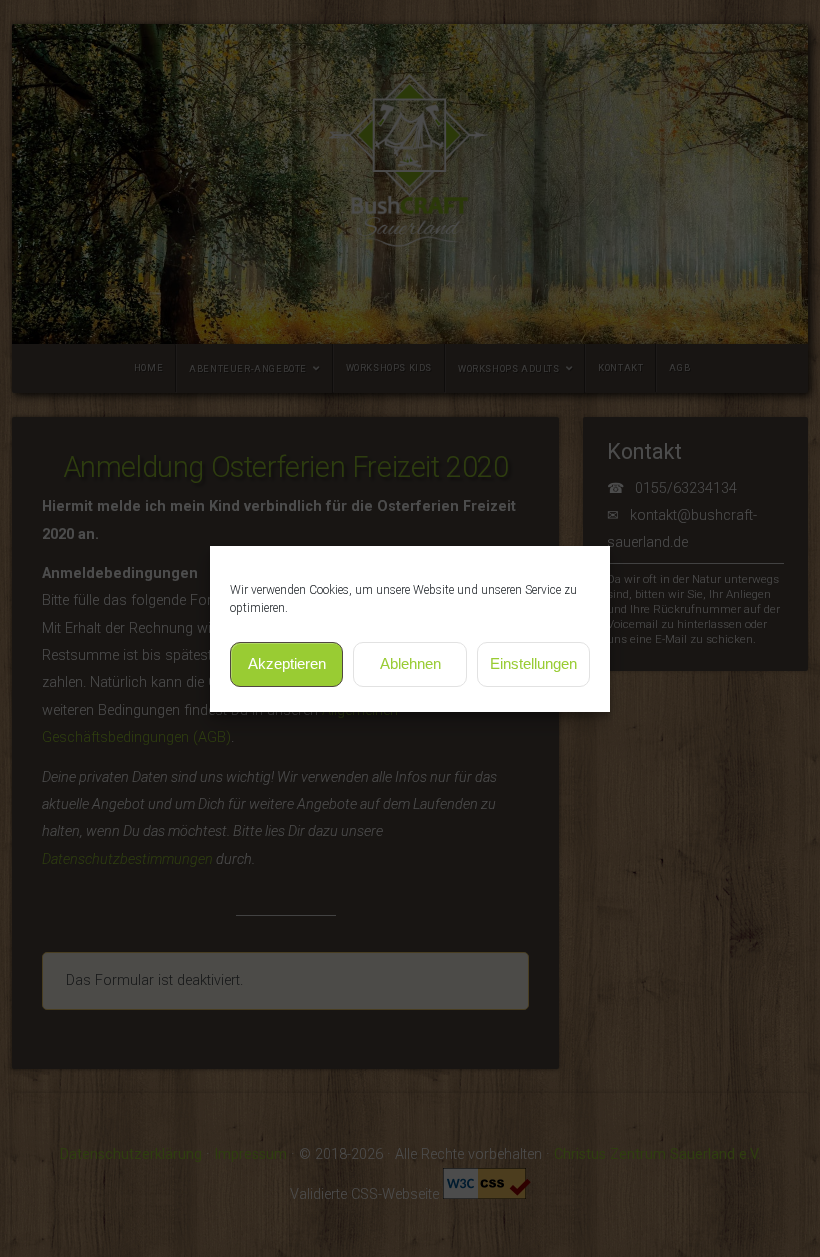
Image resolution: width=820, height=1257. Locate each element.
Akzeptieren (287, 663)
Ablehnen (410, 663)
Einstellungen (533, 663)
